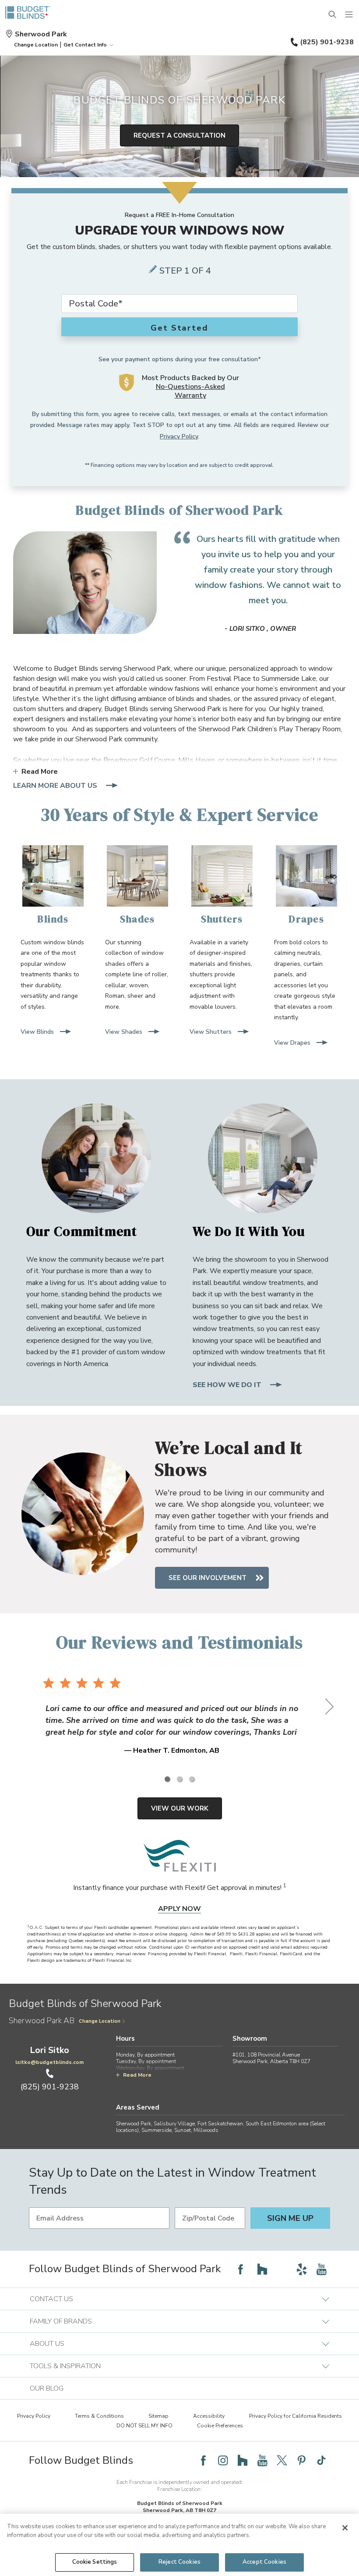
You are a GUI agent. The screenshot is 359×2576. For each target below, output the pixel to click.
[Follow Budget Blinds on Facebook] (240, 2269)
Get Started (179, 328)
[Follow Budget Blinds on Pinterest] (302, 2460)
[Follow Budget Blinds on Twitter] (282, 2460)
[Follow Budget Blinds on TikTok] (321, 2460)
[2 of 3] (179, 1779)
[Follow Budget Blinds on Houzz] (262, 2269)
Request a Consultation (179, 135)
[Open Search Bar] (333, 15)
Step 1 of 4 (185, 271)
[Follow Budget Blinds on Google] (282, 2269)
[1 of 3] (167, 1779)
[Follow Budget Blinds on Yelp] (302, 2269)
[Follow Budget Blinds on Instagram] (223, 2460)
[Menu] (349, 15)
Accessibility (209, 2416)
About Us (47, 2344)
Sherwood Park (41, 34)
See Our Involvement (208, 1578)
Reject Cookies (179, 2562)
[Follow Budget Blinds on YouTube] (321, 2269)
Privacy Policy (179, 436)
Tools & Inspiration (65, 2366)
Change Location (100, 2021)
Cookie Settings (95, 2562)
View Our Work (180, 1808)
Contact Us (51, 2299)
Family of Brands (61, 2321)
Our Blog (47, 2388)
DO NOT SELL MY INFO (144, 2426)
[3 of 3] (192, 1779)
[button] (36, 45)
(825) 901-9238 (327, 42)
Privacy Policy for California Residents (296, 2416)
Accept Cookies (264, 2562)
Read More (40, 772)
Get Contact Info (85, 45)
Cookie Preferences (220, 2426)
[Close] (345, 2528)
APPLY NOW (179, 1909)
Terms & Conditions (99, 2416)
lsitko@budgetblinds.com (49, 2062)
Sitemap (158, 2416)
